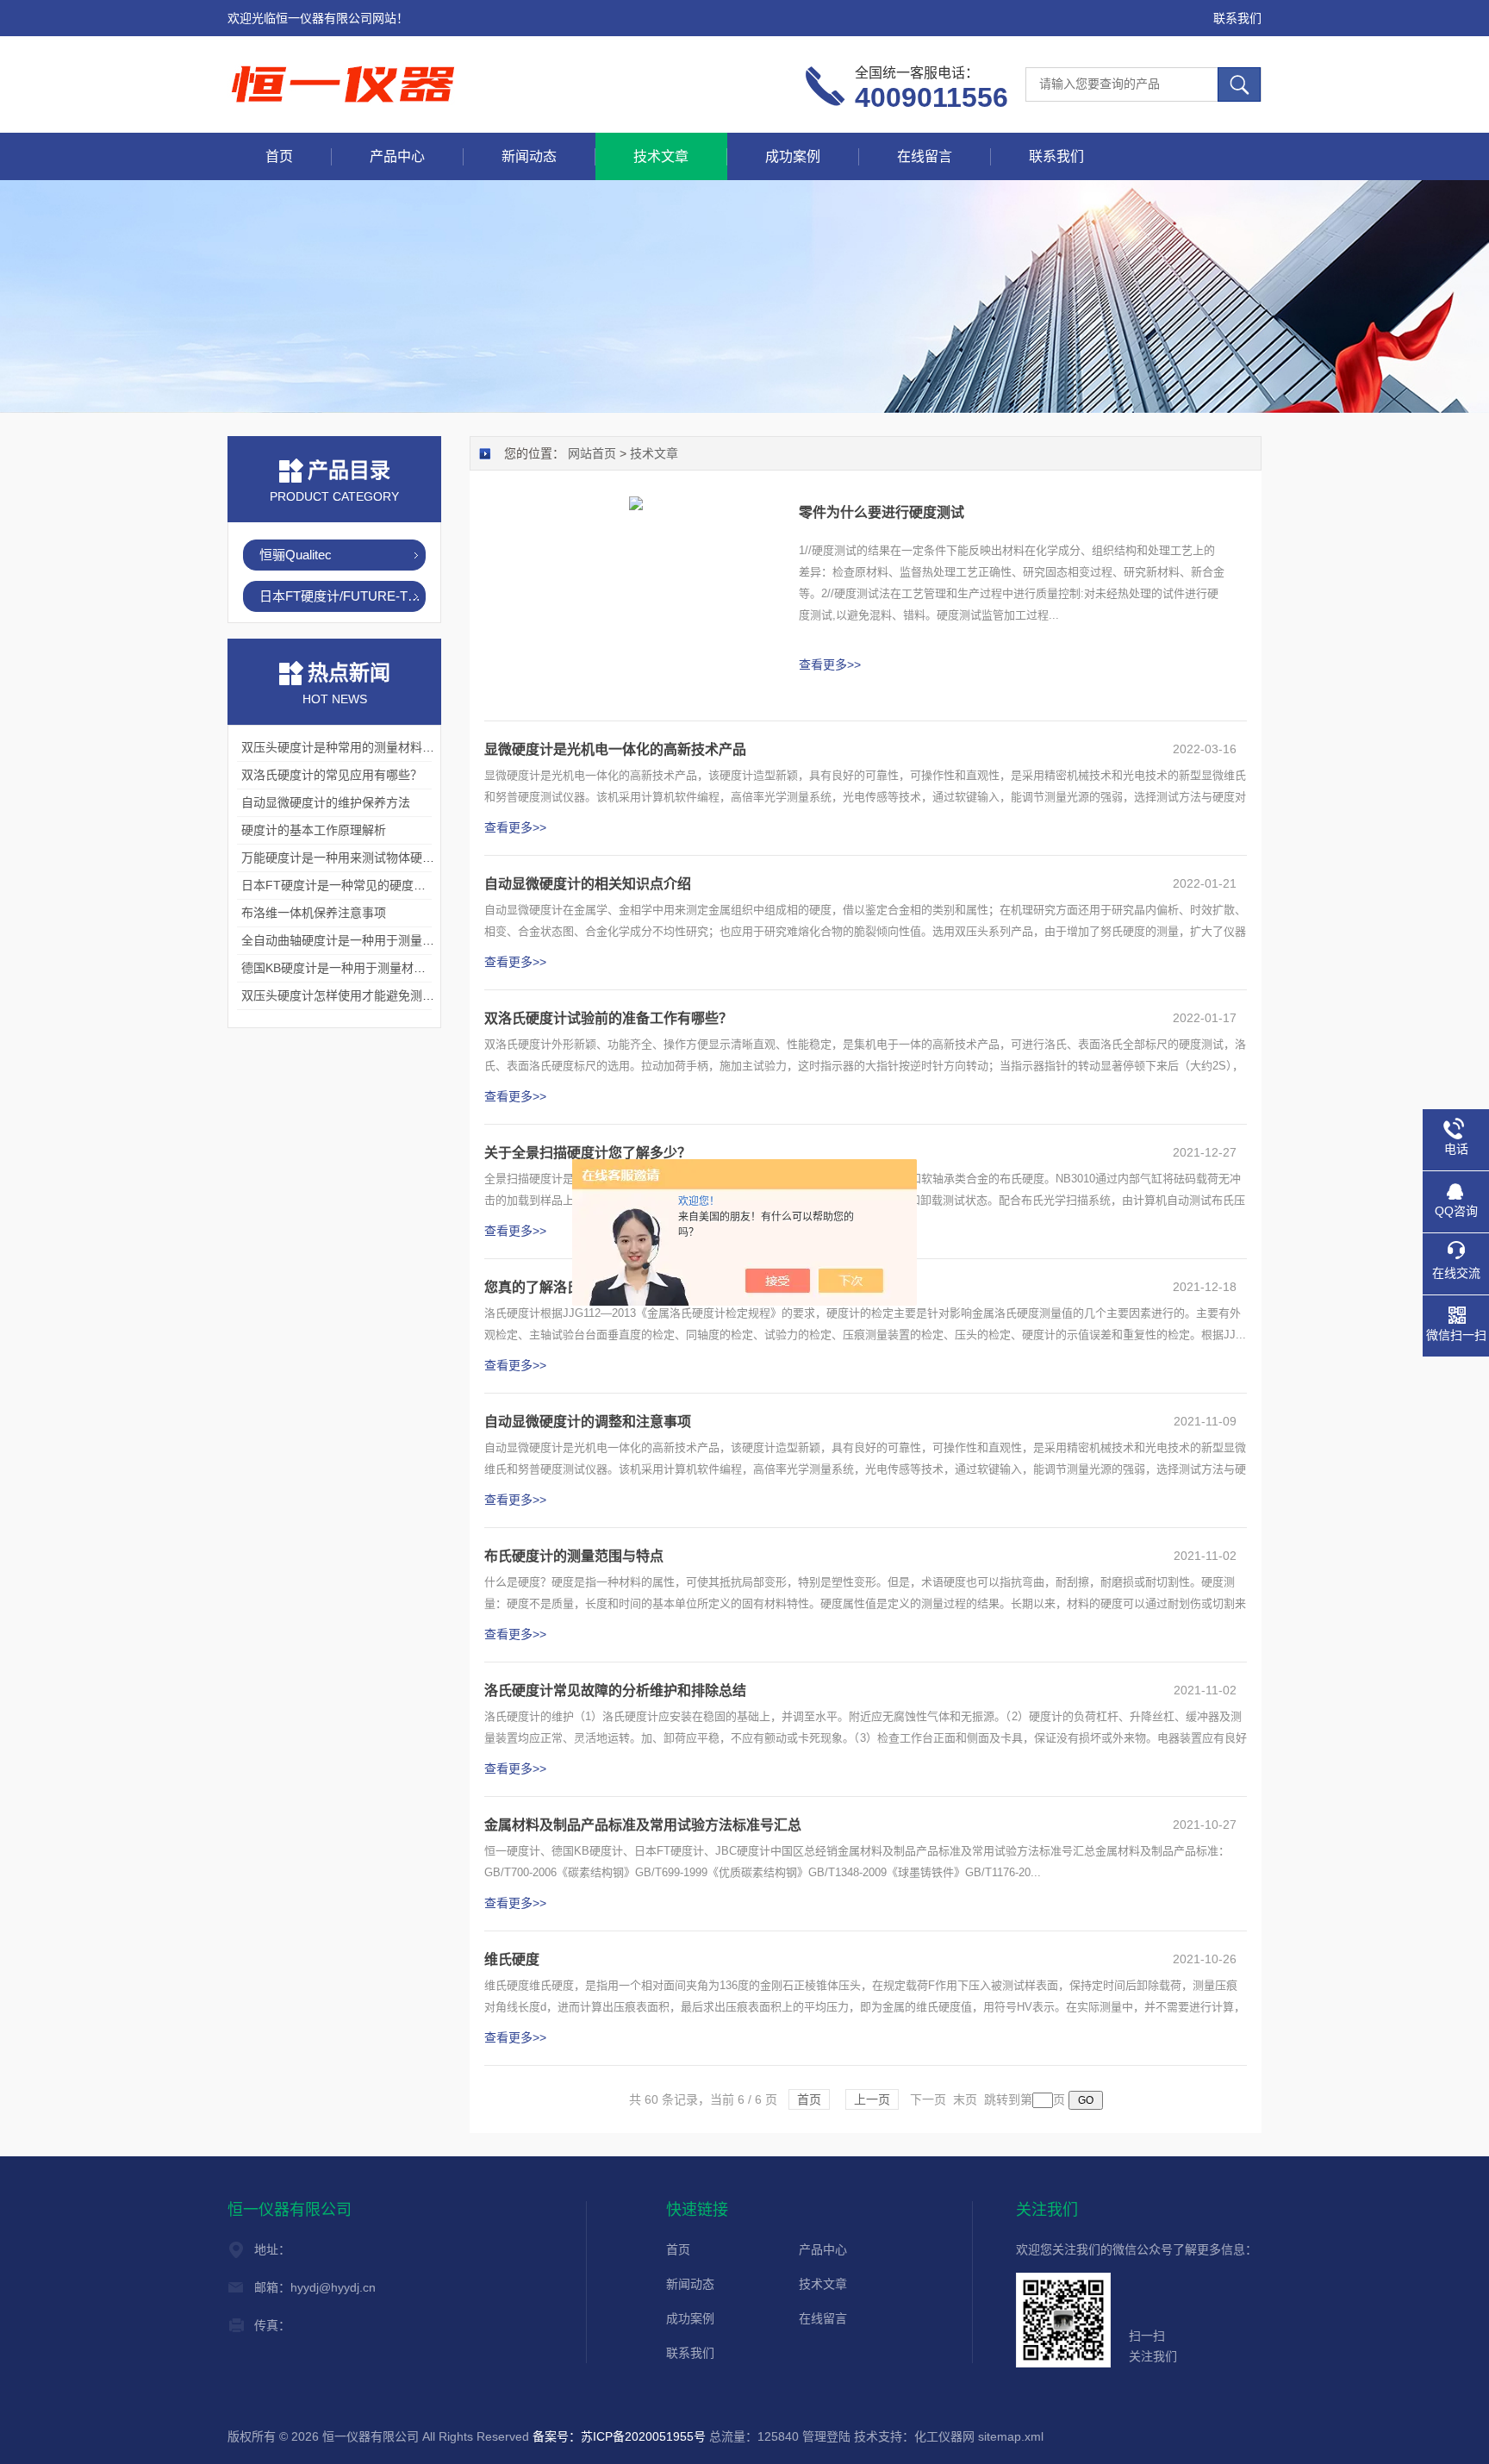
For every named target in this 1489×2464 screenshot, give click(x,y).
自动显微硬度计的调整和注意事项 (588, 1422)
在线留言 (925, 156)
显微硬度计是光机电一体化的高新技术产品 (615, 749)
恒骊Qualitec (296, 555)
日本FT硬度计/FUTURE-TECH (343, 596)
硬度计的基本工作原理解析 (314, 830)
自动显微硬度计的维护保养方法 (326, 802)
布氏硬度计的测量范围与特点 (574, 1556)
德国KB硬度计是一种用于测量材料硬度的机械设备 (376, 968)
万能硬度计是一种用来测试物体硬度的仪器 (356, 858)
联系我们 (1237, 18)
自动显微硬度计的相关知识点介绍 (588, 884)
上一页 (872, 2099)
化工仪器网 (944, 2436)
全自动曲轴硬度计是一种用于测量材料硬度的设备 (374, 940)
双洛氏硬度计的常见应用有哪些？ (332, 775)
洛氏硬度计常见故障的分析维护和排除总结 (615, 1690)
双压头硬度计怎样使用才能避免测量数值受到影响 (374, 995)
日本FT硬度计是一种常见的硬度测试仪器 (352, 885)
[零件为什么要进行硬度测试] (636, 502)
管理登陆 (826, 2436)
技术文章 (661, 156)
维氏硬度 (512, 1959)
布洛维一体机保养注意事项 (314, 913)
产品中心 (397, 156)
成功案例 (793, 156)
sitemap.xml (1011, 2436)
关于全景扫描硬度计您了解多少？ (588, 1153)
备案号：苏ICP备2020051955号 (619, 2436)
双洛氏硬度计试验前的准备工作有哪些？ (608, 1018)
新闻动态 (529, 156)
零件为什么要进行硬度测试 (882, 512)
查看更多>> (830, 664)
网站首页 (592, 453)
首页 (279, 156)
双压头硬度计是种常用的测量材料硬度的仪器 (362, 747)
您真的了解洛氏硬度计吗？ (567, 1287)
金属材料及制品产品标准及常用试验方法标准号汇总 (643, 1825)
